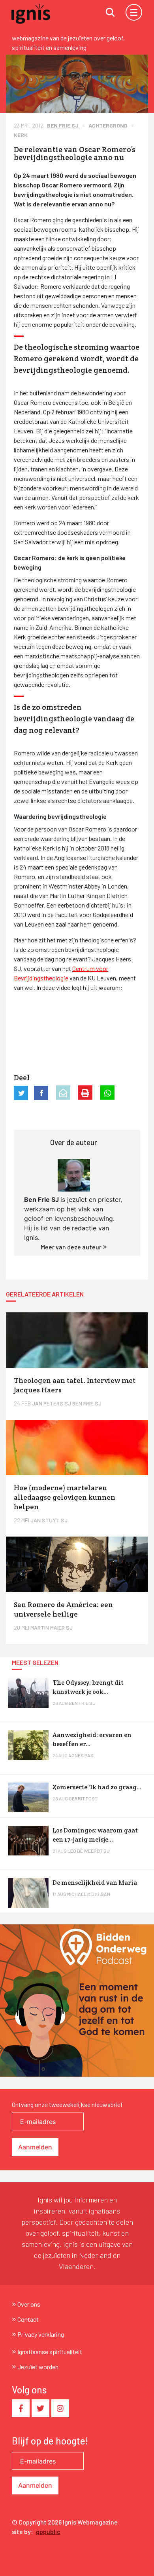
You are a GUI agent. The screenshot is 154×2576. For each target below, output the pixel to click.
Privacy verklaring (41, 2334)
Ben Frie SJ (63, 125)
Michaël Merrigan (89, 1894)
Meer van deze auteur (72, 1247)
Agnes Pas (81, 1755)
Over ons (29, 2304)
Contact (28, 2319)
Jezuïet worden (38, 2367)
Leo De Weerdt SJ (89, 1851)
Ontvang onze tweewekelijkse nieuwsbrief (67, 2104)
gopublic (48, 2531)
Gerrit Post (83, 1798)
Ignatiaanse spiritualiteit (50, 2352)
